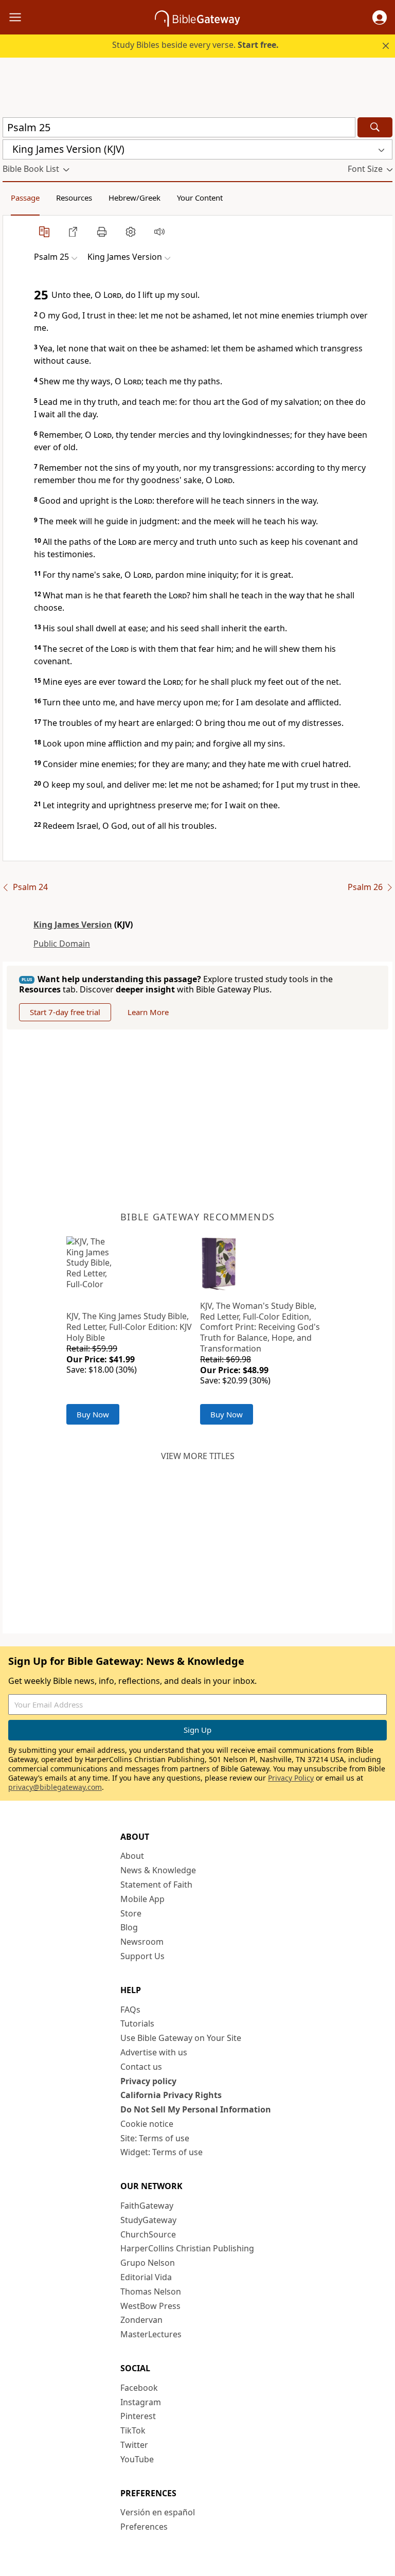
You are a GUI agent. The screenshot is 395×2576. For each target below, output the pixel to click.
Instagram (141, 2402)
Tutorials (137, 2023)
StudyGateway (148, 2220)
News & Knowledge (158, 1870)
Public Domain (62, 944)
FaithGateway (147, 2206)
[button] (380, 17)
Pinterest (138, 2416)
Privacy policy (148, 2081)
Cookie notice (147, 2124)
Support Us (142, 1956)
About (132, 1856)
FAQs (130, 2010)
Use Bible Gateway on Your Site (181, 2038)
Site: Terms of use (155, 2138)
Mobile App (142, 1899)
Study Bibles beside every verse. (195, 45)
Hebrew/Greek (134, 198)
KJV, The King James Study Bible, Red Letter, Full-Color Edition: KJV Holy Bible (129, 1327)
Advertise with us (154, 2052)
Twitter (134, 2445)
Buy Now (93, 1414)
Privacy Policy (291, 1778)
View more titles (198, 1456)
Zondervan (141, 2320)
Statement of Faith (156, 1885)
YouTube (137, 2459)
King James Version (73, 925)
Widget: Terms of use (161, 2152)
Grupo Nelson (148, 2263)
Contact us (141, 2067)
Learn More (148, 1012)
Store (131, 1913)
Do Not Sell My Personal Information (196, 2109)
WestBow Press (150, 2306)
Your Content (200, 198)
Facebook (139, 2388)
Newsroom (142, 1942)
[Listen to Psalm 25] (159, 232)
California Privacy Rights (171, 2095)
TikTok (133, 2430)
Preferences (144, 2527)
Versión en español (158, 2512)
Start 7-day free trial (65, 1012)
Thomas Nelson (151, 2291)
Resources (74, 198)
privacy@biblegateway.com (55, 1787)
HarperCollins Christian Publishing (187, 2248)
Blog (129, 1927)
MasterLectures (151, 2334)
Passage (25, 198)
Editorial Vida (146, 2277)
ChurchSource (148, 2234)
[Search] (375, 127)
